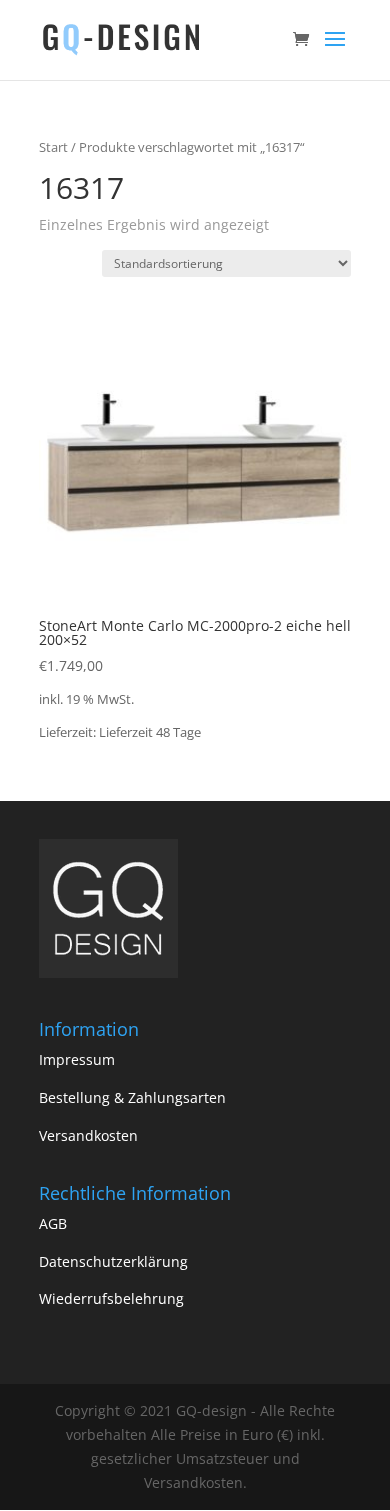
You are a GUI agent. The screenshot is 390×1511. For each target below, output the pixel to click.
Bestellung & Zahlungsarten (132, 1097)
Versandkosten (88, 1135)
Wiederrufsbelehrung (111, 1298)
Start (53, 147)
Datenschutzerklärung (113, 1261)
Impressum (77, 1059)
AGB (53, 1223)
